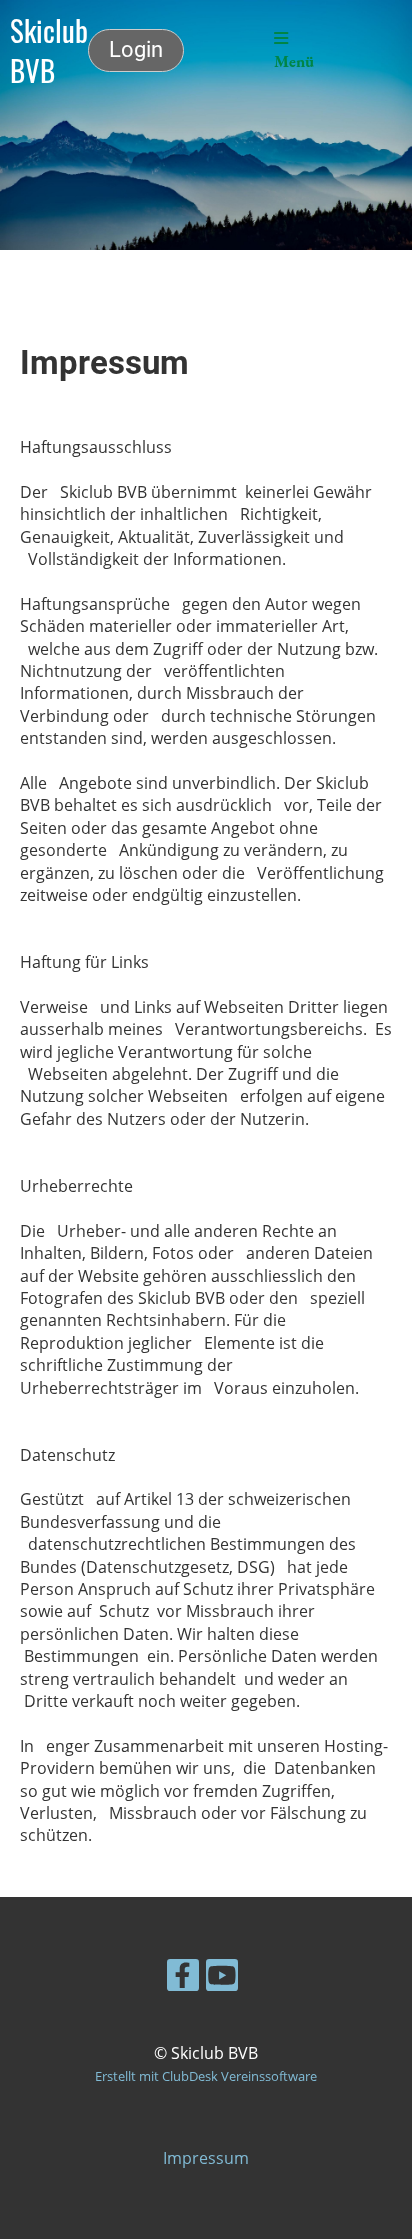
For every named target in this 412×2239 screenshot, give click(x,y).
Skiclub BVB (49, 50)
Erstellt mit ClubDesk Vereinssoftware (206, 2076)
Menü (294, 61)
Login (136, 49)
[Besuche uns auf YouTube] (222, 1978)
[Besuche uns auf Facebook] (183, 1978)
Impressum (206, 2158)
